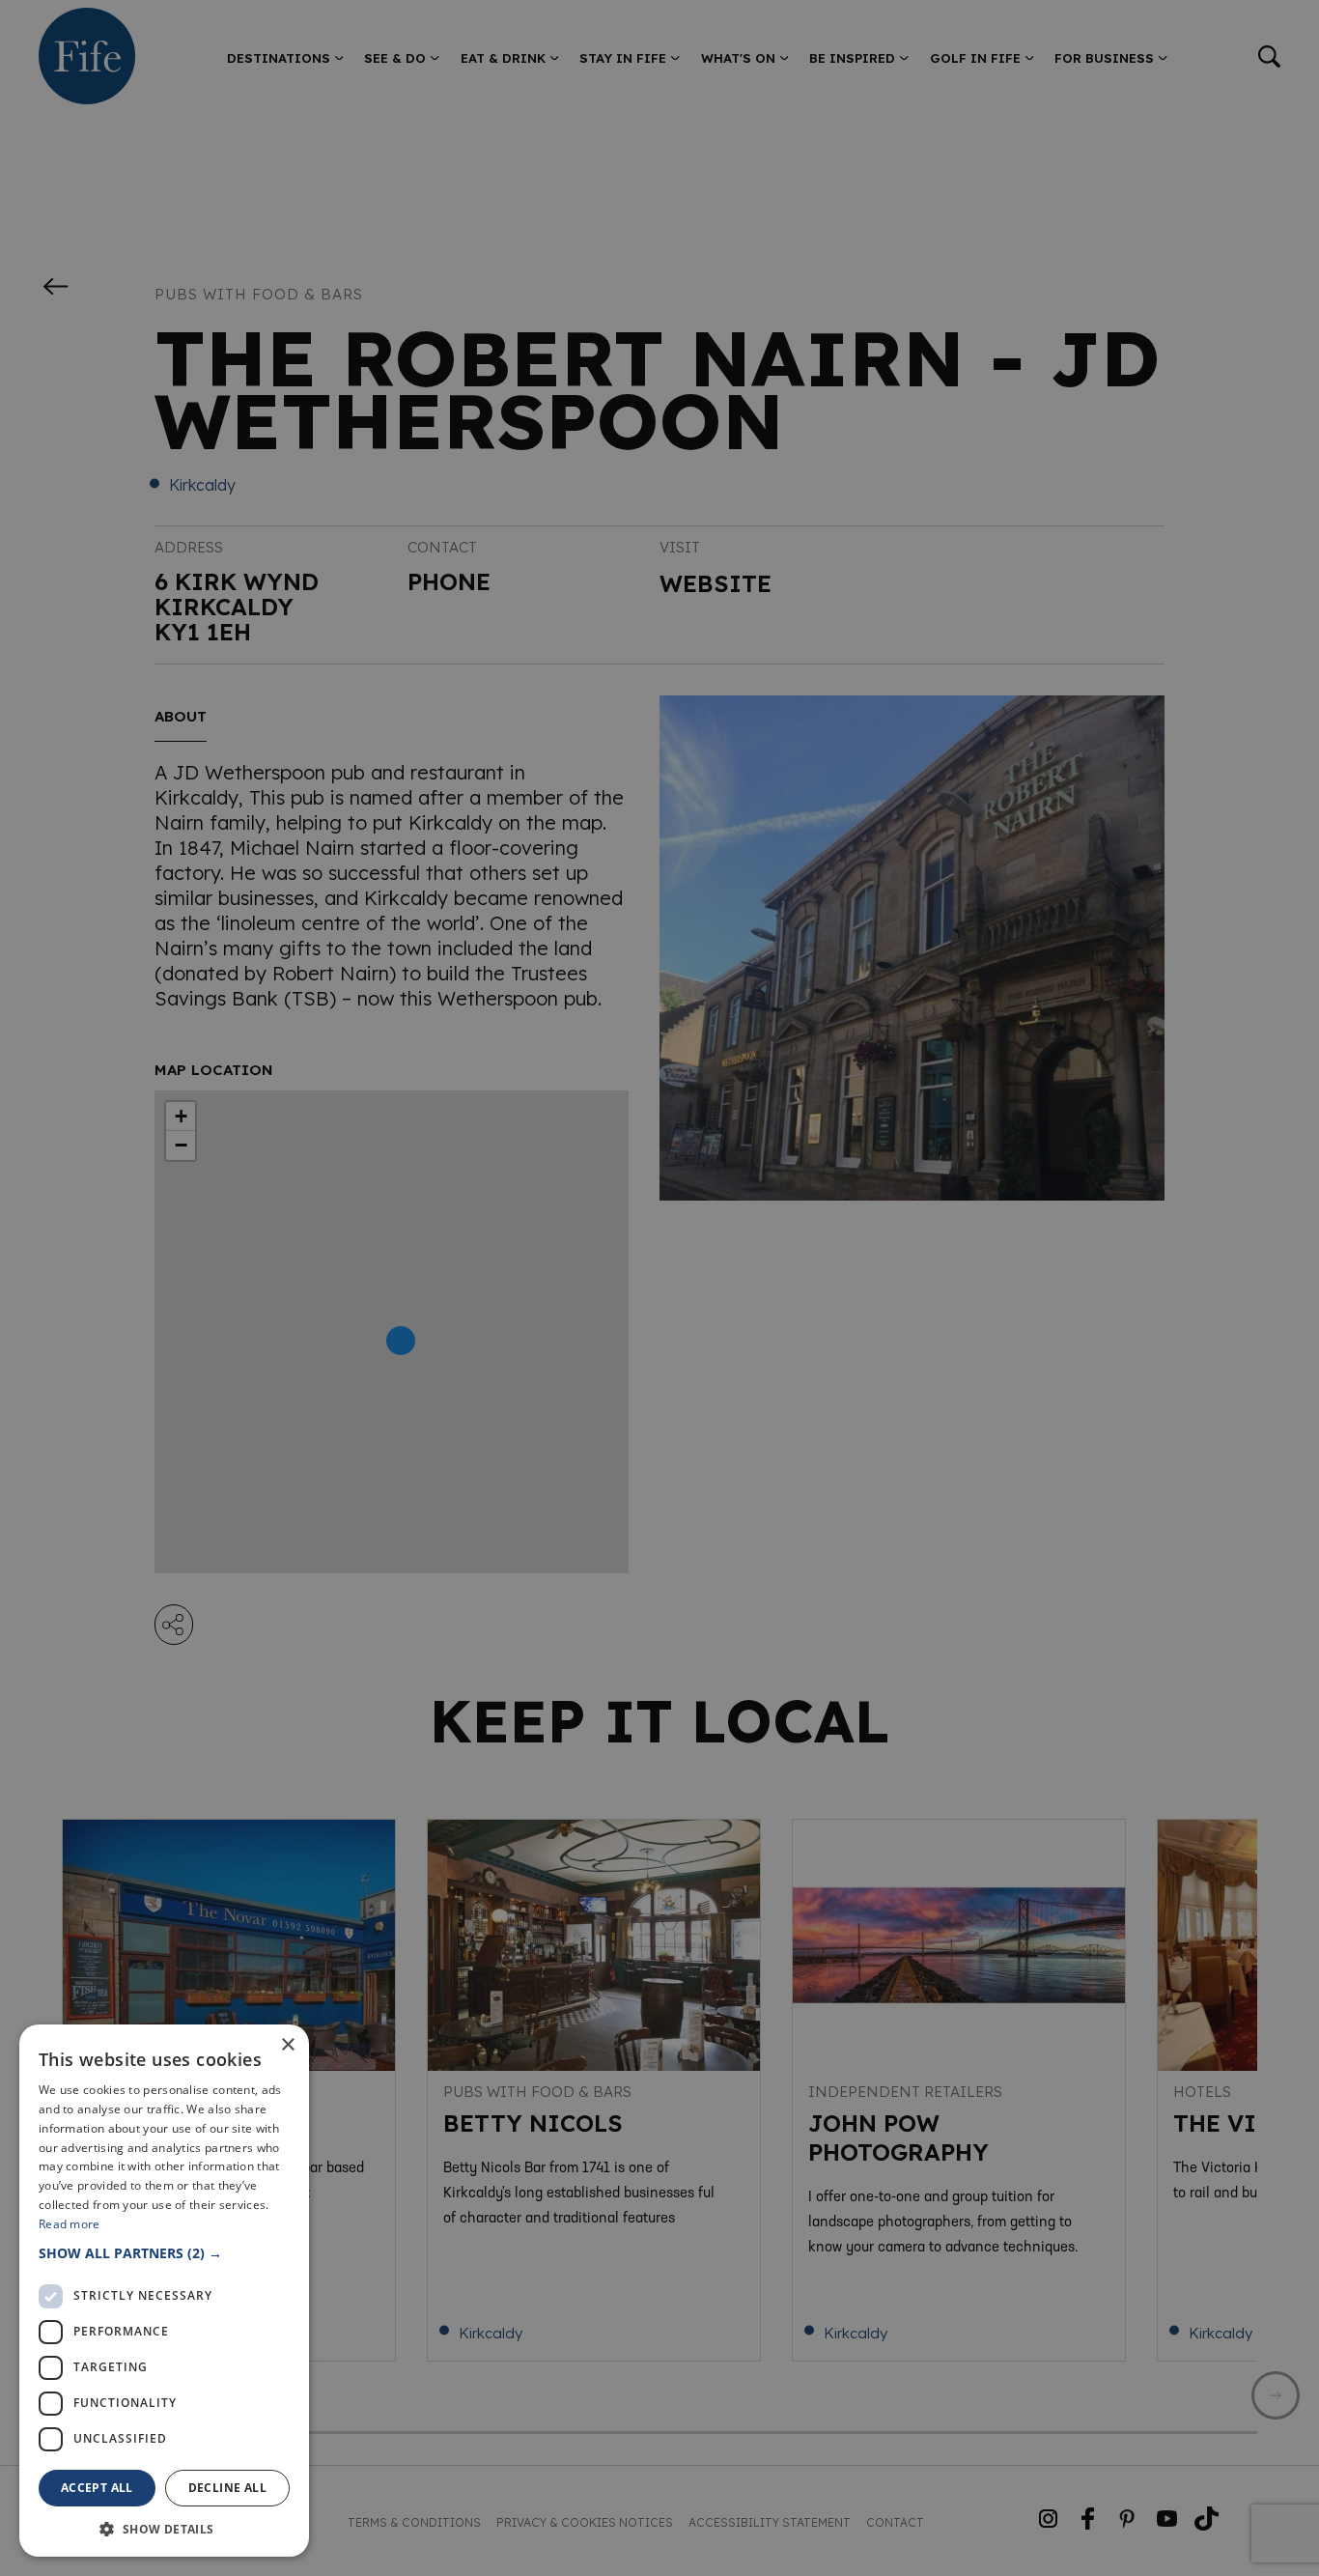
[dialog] (659, 1288)
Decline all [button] (227, 2488)
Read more (70, 2224)
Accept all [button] (97, 2488)
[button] (164, 2253)
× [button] (287, 2045)
